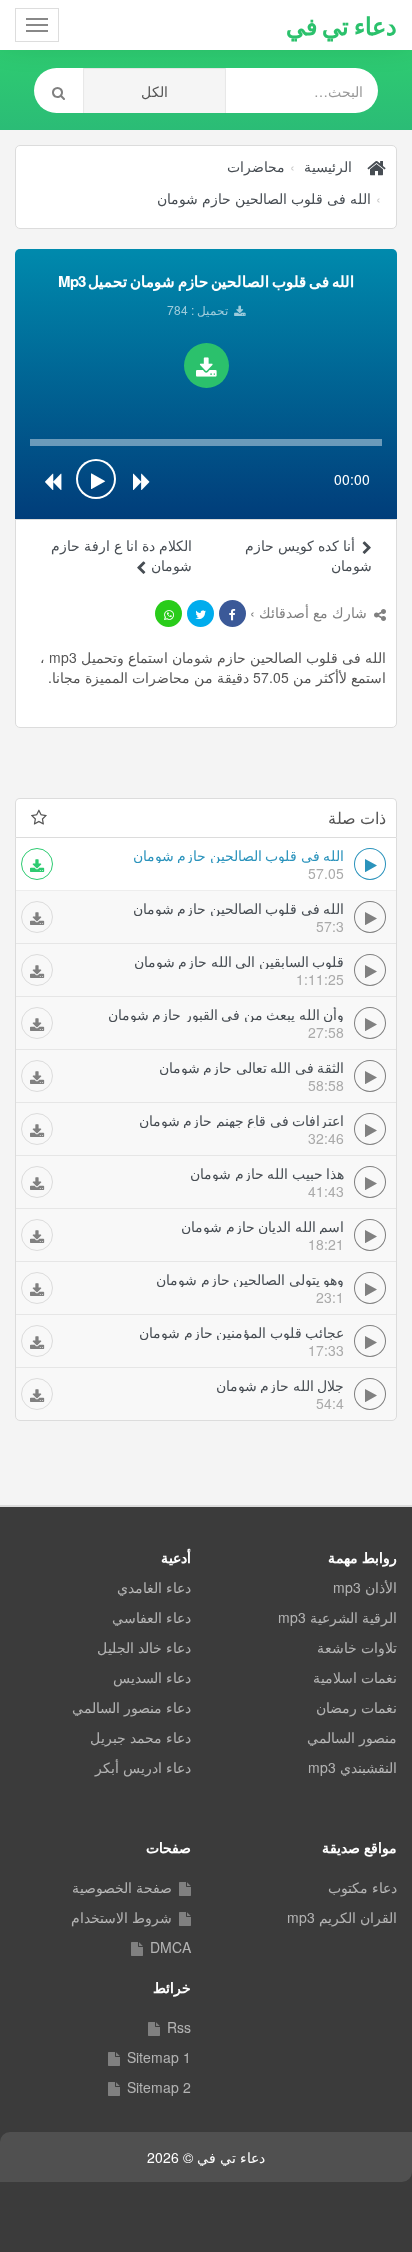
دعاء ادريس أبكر (143, 1767)
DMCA (170, 1947)
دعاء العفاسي (151, 1617)
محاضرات (256, 166)
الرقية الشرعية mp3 (337, 1617)
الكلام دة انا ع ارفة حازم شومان (121, 555)
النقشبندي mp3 (352, 1767)
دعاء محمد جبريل (140, 1737)
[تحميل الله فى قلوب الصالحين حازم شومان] (206, 365)
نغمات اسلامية (355, 1677)
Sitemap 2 (159, 2087)
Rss (179, 2027)
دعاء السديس (152, 1677)
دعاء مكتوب (362, 1887)
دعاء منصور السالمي (131, 1707)
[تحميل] (37, 864)
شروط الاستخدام (121, 1917)
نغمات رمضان (356, 1707)
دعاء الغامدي (154, 1587)
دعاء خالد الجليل (144, 1647)
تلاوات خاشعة (357, 1647)
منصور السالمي (352, 1737)
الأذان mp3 (365, 1587)
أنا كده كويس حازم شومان (308, 555)
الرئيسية (328, 166)
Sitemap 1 (159, 2057)
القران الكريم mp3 (342, 1917)
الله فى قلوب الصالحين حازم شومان (264, 198)
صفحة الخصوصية (122, 1887)
